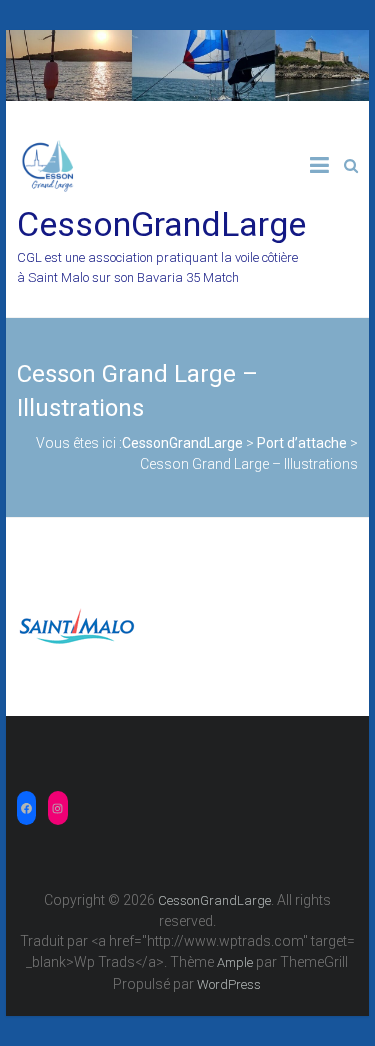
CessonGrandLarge (161, 224)
